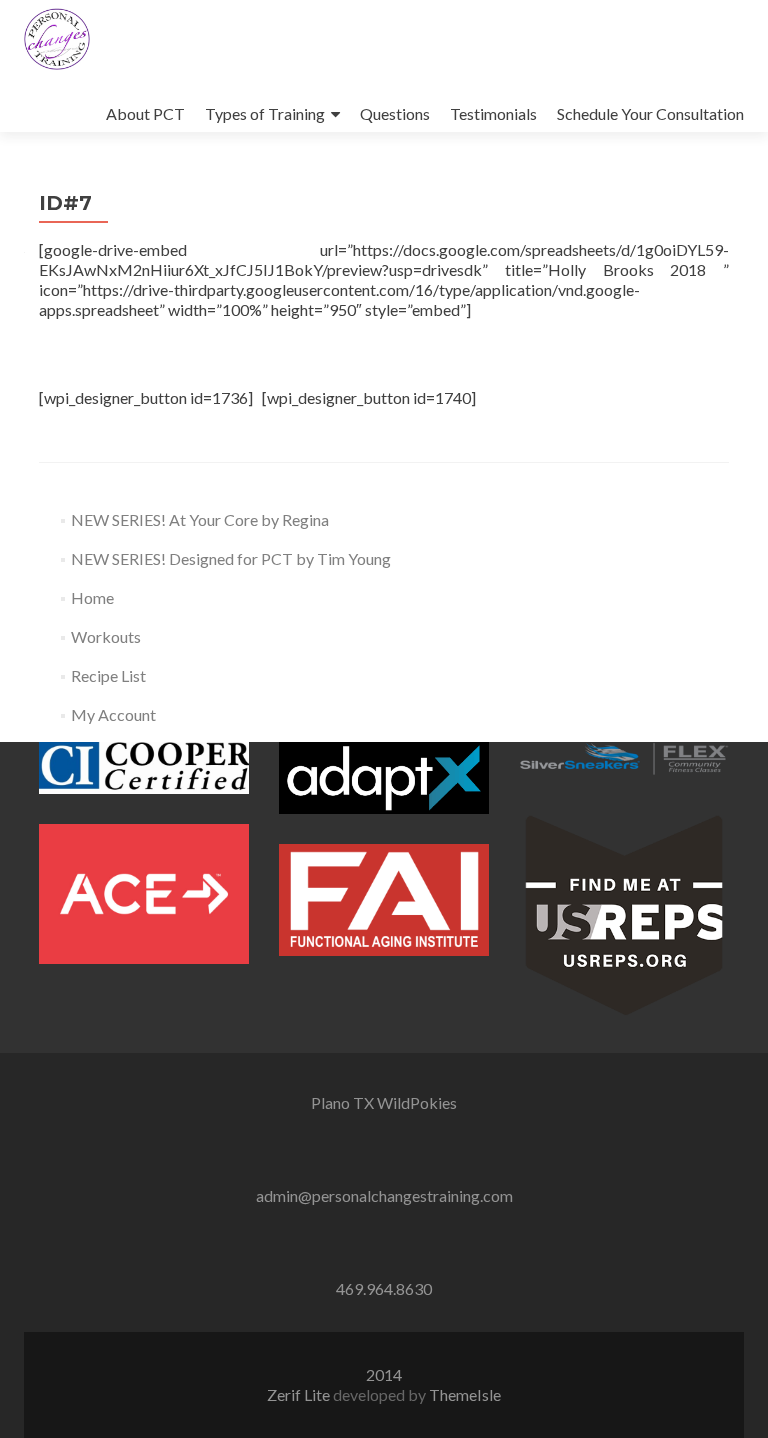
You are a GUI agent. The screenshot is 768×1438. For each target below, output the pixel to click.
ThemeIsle (465, 1394)
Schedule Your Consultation (650, 113)
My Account (113, 714)
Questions (395, 113)
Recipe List (108, 675)
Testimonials (493, 113)
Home (92, 597)
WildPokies (417, 1102)
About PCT (145, 113)
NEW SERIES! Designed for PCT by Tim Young (231, 558)
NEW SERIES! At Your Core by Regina (200, 519)
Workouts (106, 636)
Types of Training (265, 113)
